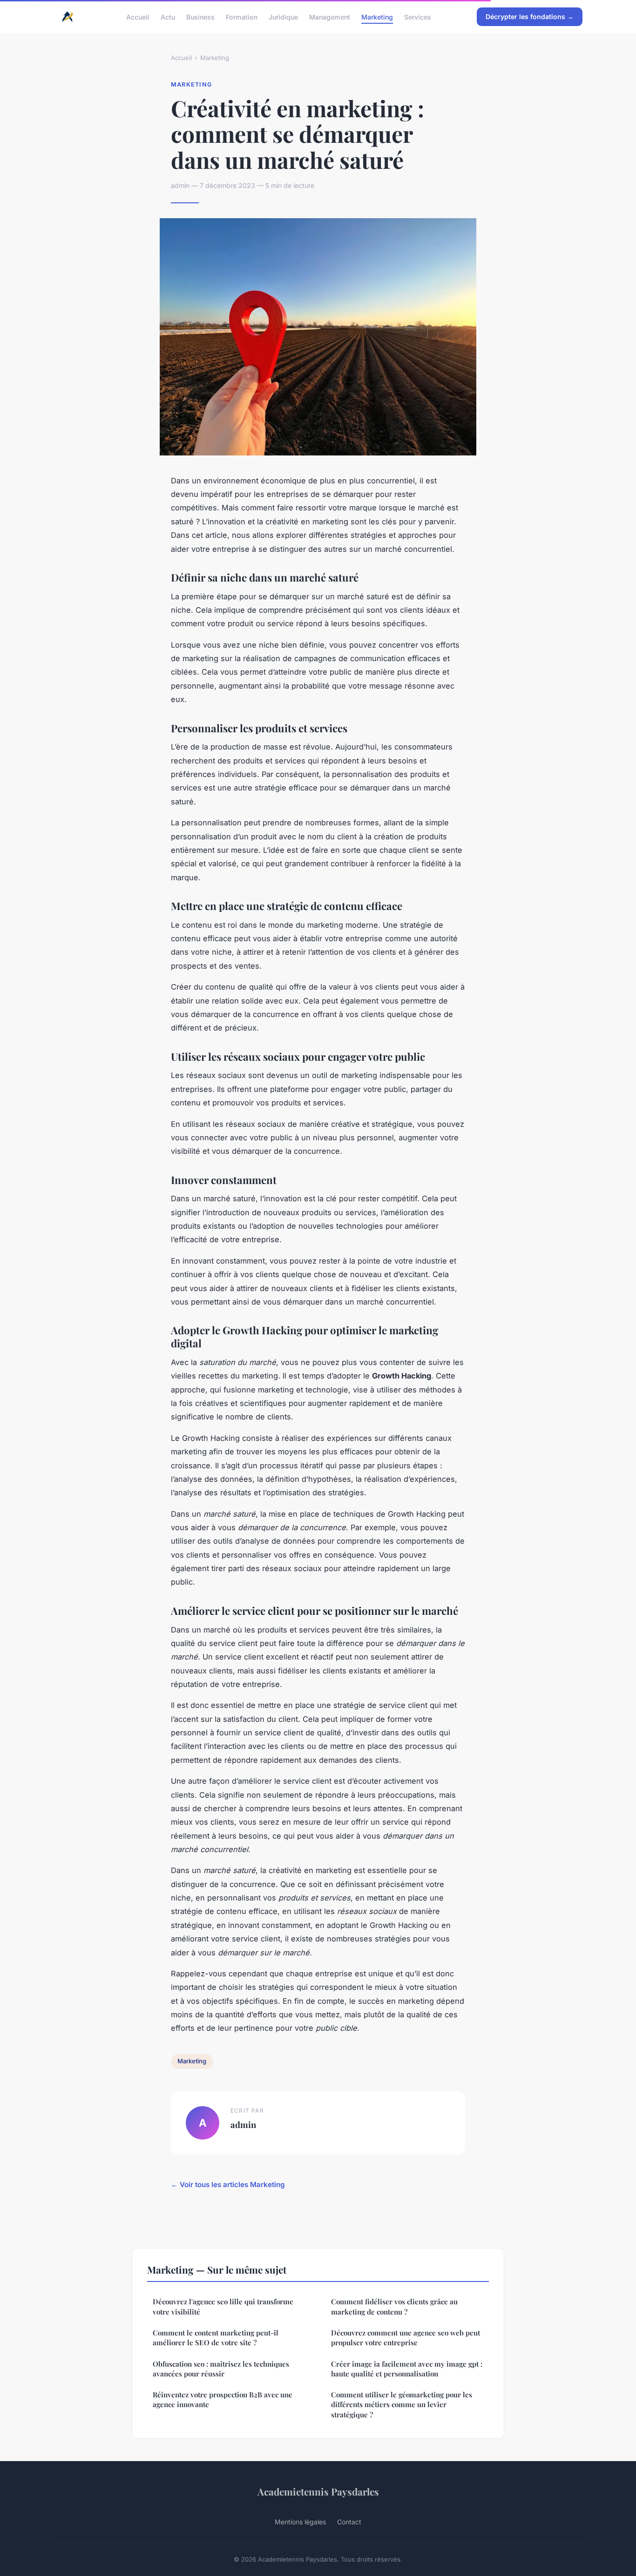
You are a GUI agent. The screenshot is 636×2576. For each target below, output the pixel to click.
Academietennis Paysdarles (318, 2491)
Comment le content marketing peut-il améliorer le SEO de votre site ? (216, 2338)
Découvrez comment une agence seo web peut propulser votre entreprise (406, 2338)
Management (330, 17)
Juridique (283, 17)
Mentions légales (300, 2522)
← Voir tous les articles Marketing (228, 2185)
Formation (242, 17)
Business (200, 17)
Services (418, 17)
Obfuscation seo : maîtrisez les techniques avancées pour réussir (221, 2369)
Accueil (138, 17)
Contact (349, 2522)
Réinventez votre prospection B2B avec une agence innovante (223, 2399)
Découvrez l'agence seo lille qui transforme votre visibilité (223, 2306)
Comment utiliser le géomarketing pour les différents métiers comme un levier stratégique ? (402, 2405)
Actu (168, 17)
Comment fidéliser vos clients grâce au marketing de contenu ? (394, 2306)
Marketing (377, 17)
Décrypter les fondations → (530, 17)
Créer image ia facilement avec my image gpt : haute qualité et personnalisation (407, 2369)
